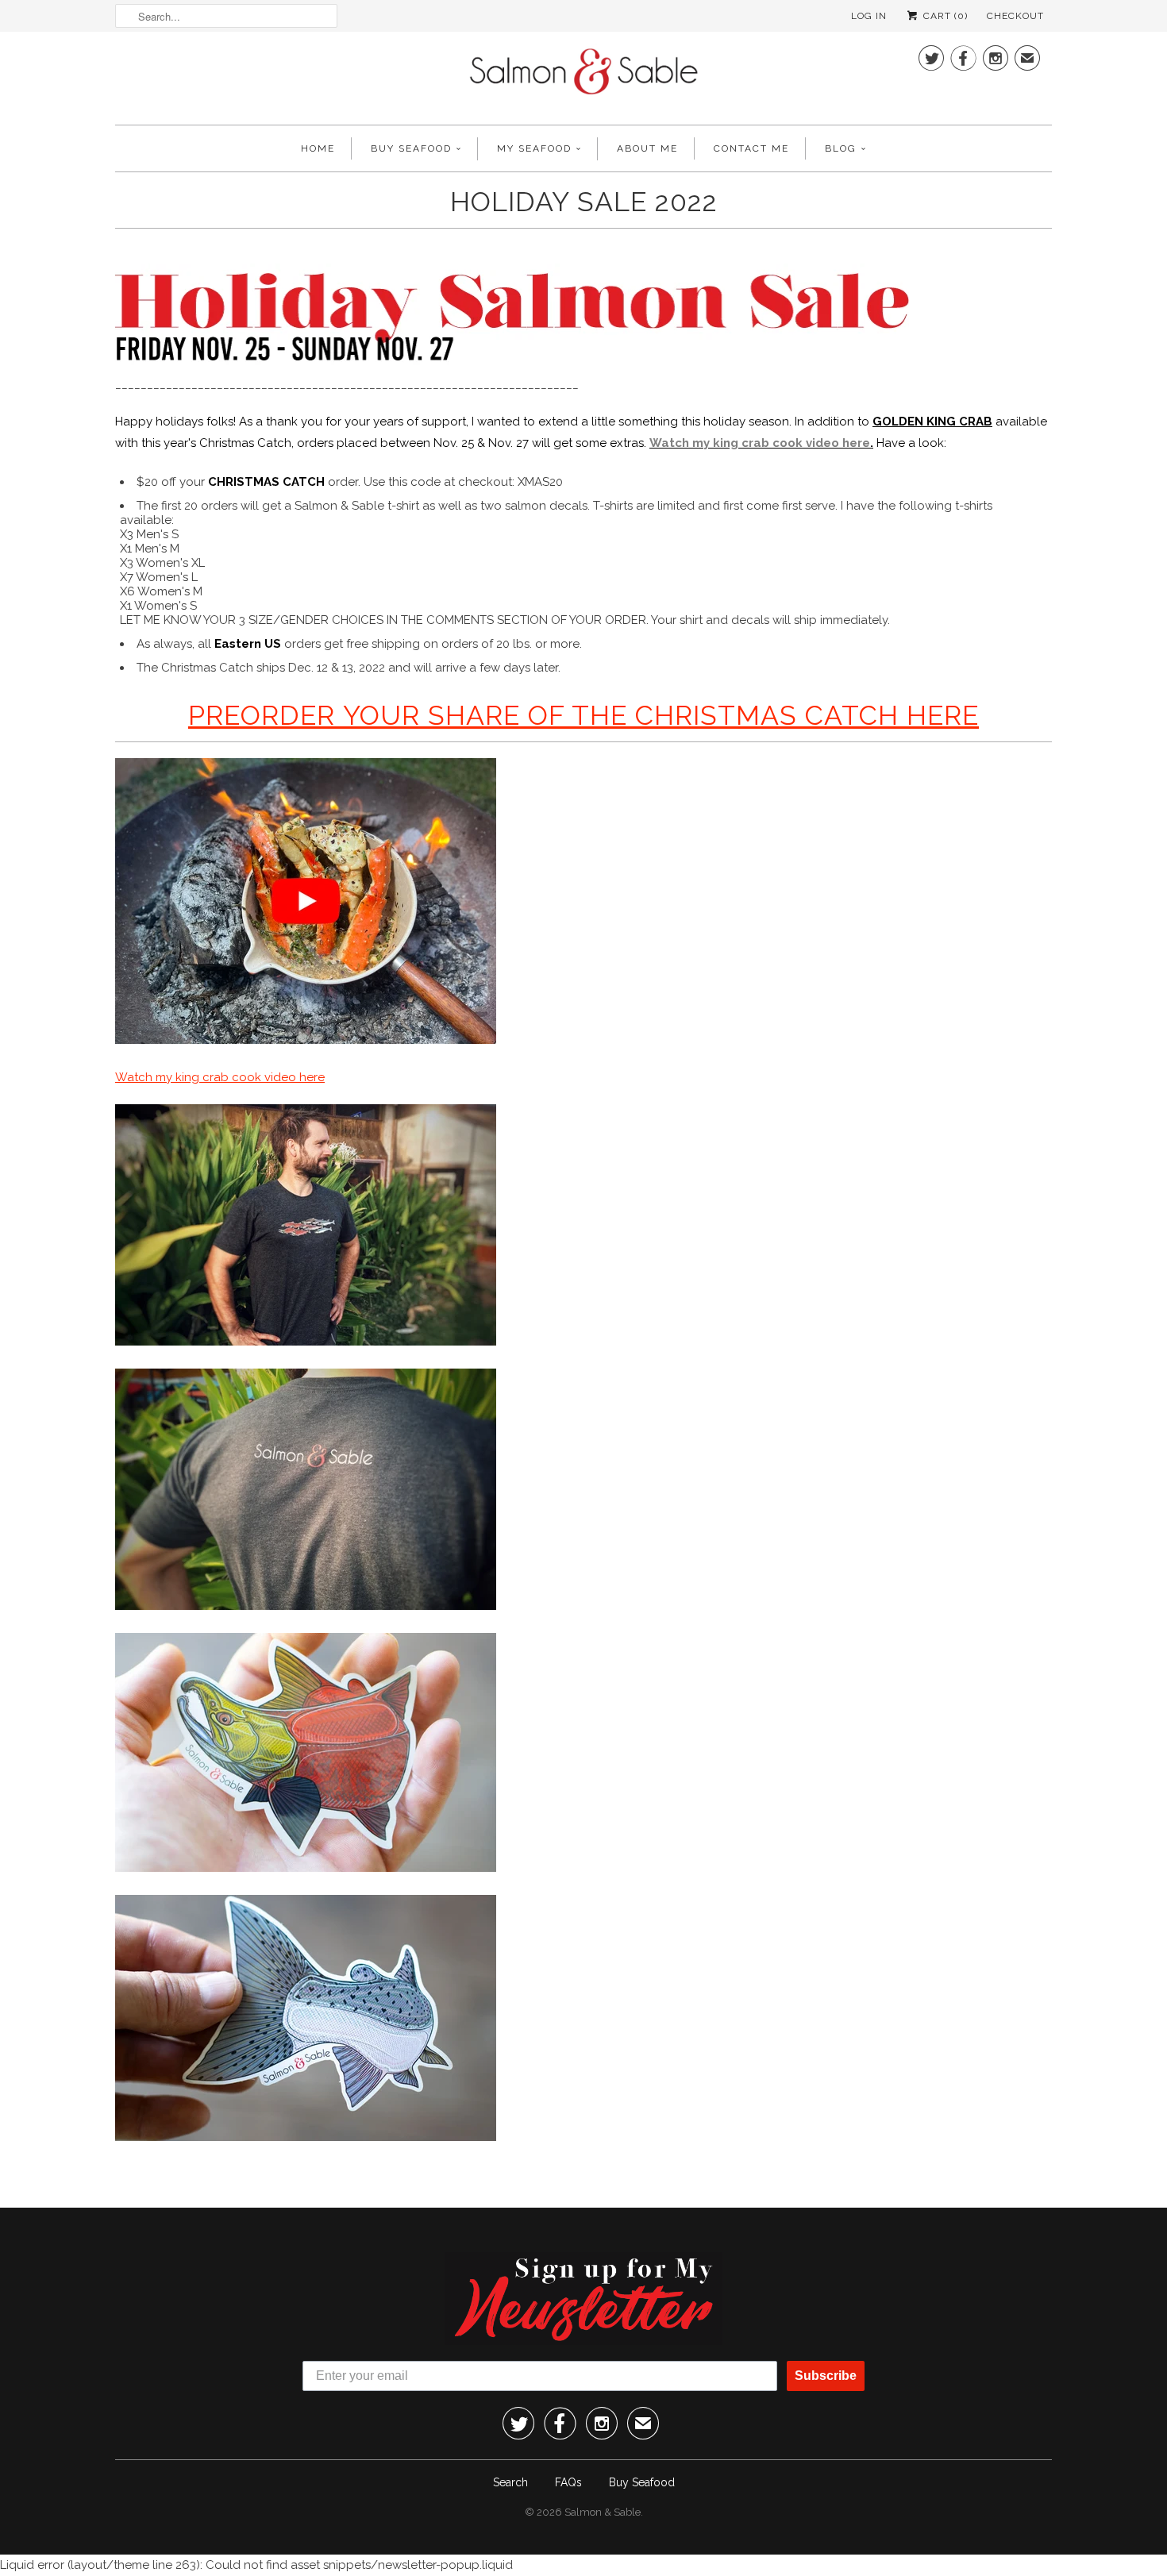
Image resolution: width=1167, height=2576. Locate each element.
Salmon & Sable (603, 2512)
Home (318, 148)
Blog (841, 148)
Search (510, 2482)
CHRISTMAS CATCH (266, 482)
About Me (647, 148)
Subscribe (826, 2376)
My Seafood (534, 148)
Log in (869, 16)
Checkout (1015, 16)
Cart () (944, 16)
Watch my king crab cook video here (760, 443)
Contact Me (751, 148)
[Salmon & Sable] (583, 76)
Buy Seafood (411, 148)
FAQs (568, 2482)
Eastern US (248, 644)
